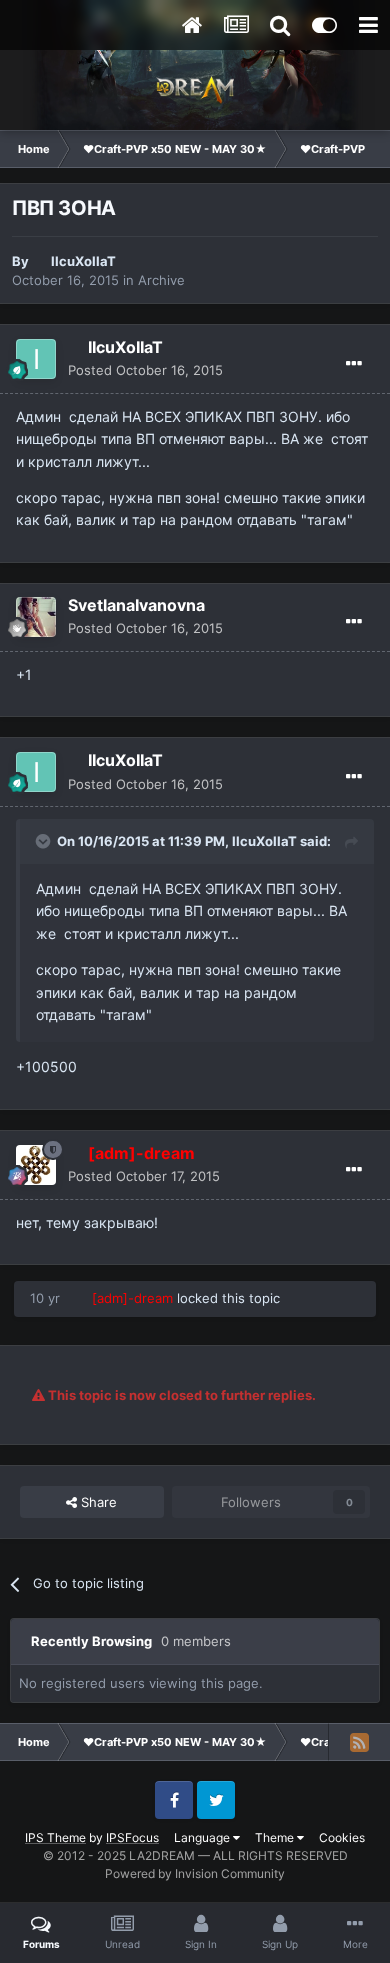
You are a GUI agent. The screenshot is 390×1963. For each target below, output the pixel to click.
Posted (145, 370)
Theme (276, 1837)
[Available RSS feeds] (359, 1742)
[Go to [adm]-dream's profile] (36, 1165)
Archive (161, 280)
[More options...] (354, 364)
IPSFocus (132, 1837)
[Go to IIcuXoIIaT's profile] (36, 359)
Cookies (342, 1837)
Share (97, 1502)
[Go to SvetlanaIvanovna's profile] (36, 617)
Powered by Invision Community (195, 1873)
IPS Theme (55, 1837)
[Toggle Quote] (45, 841)
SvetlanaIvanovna (136, 605)
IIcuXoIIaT (83, 261)
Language (203, 1837)
